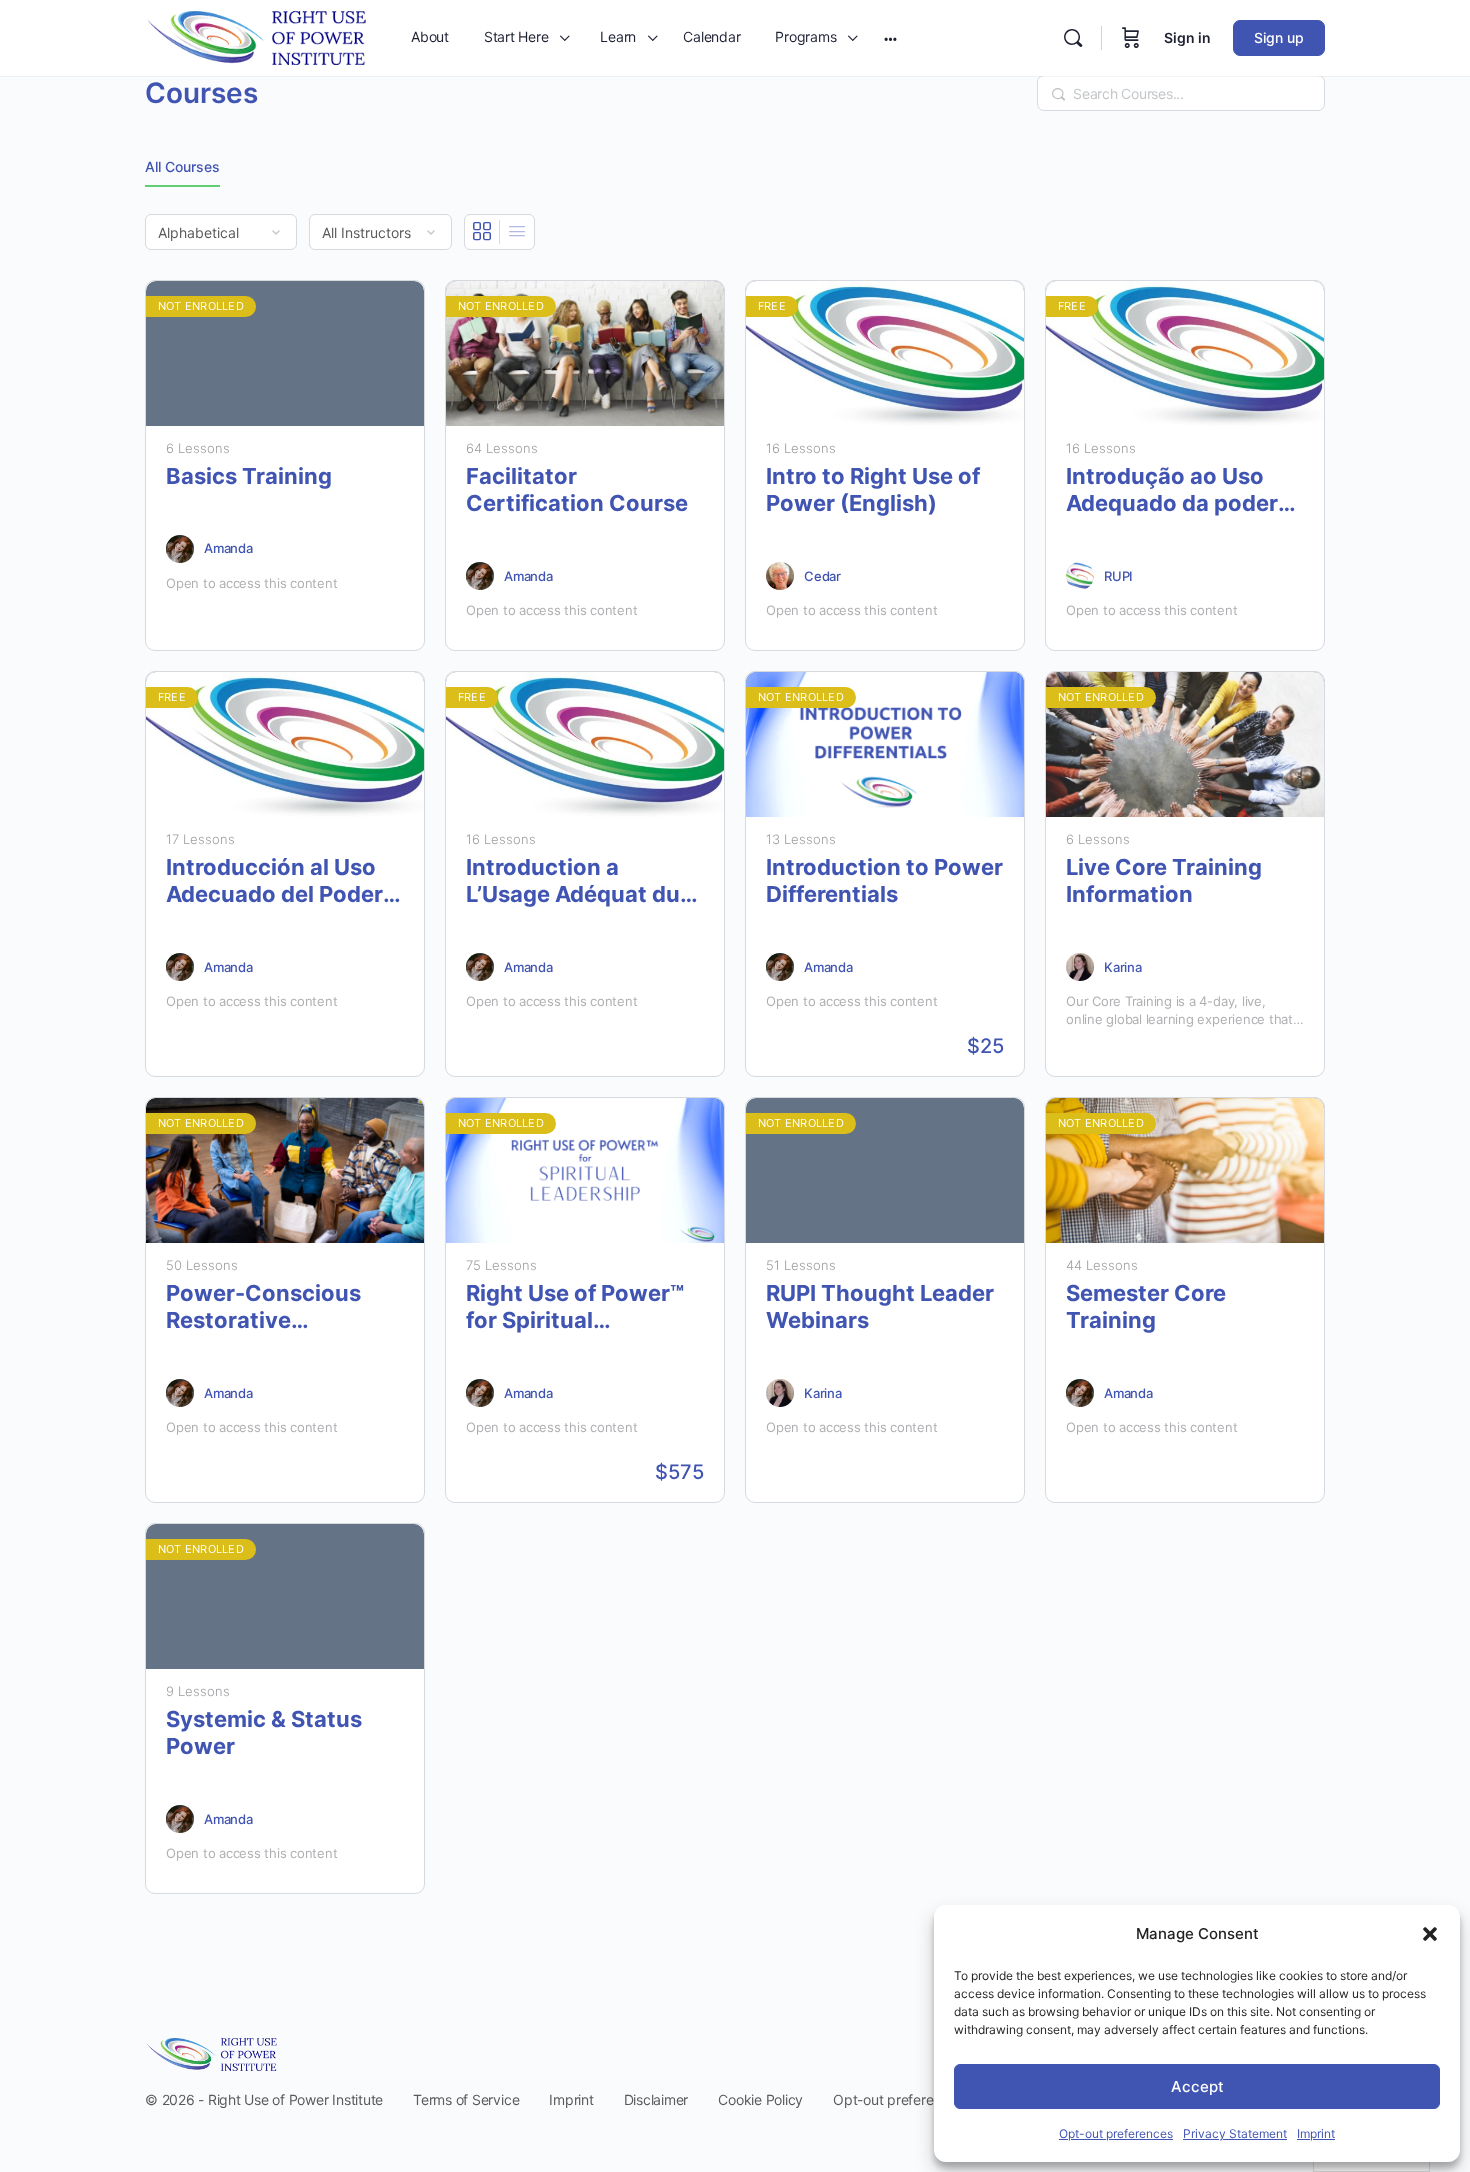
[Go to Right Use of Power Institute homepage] (255, 36)
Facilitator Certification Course (577, 489)
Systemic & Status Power (264, 1732)
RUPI (1118, 576)
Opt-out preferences (1116, 2133)
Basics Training (249, 476)
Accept (1197, 2086)
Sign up (1279, 37)
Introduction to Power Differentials (884, 880)
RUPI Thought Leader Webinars (880, 1306)
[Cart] (1131, 38)
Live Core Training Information (1164, 880)
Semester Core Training (1146, 1306)
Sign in (1187, 37)
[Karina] (1080, 967)
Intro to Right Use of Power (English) (873, 489)
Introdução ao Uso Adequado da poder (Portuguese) (1172, 490)
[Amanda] (180, 549)
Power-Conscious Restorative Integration (263, 1307)
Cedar (822, 576)
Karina (1123, 967)
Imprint (1316, 2133)
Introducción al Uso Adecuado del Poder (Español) (274, 881)
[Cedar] (780, 576)
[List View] (517, 232)
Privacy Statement (1235, 2133)
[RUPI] (1080, 576)
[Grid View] (482, 232)
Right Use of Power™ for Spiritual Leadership (575, 1307)
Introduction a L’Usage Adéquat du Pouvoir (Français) (573, 881)
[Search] (1073, 38)
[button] (1430, 1934)
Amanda (228, 548)
